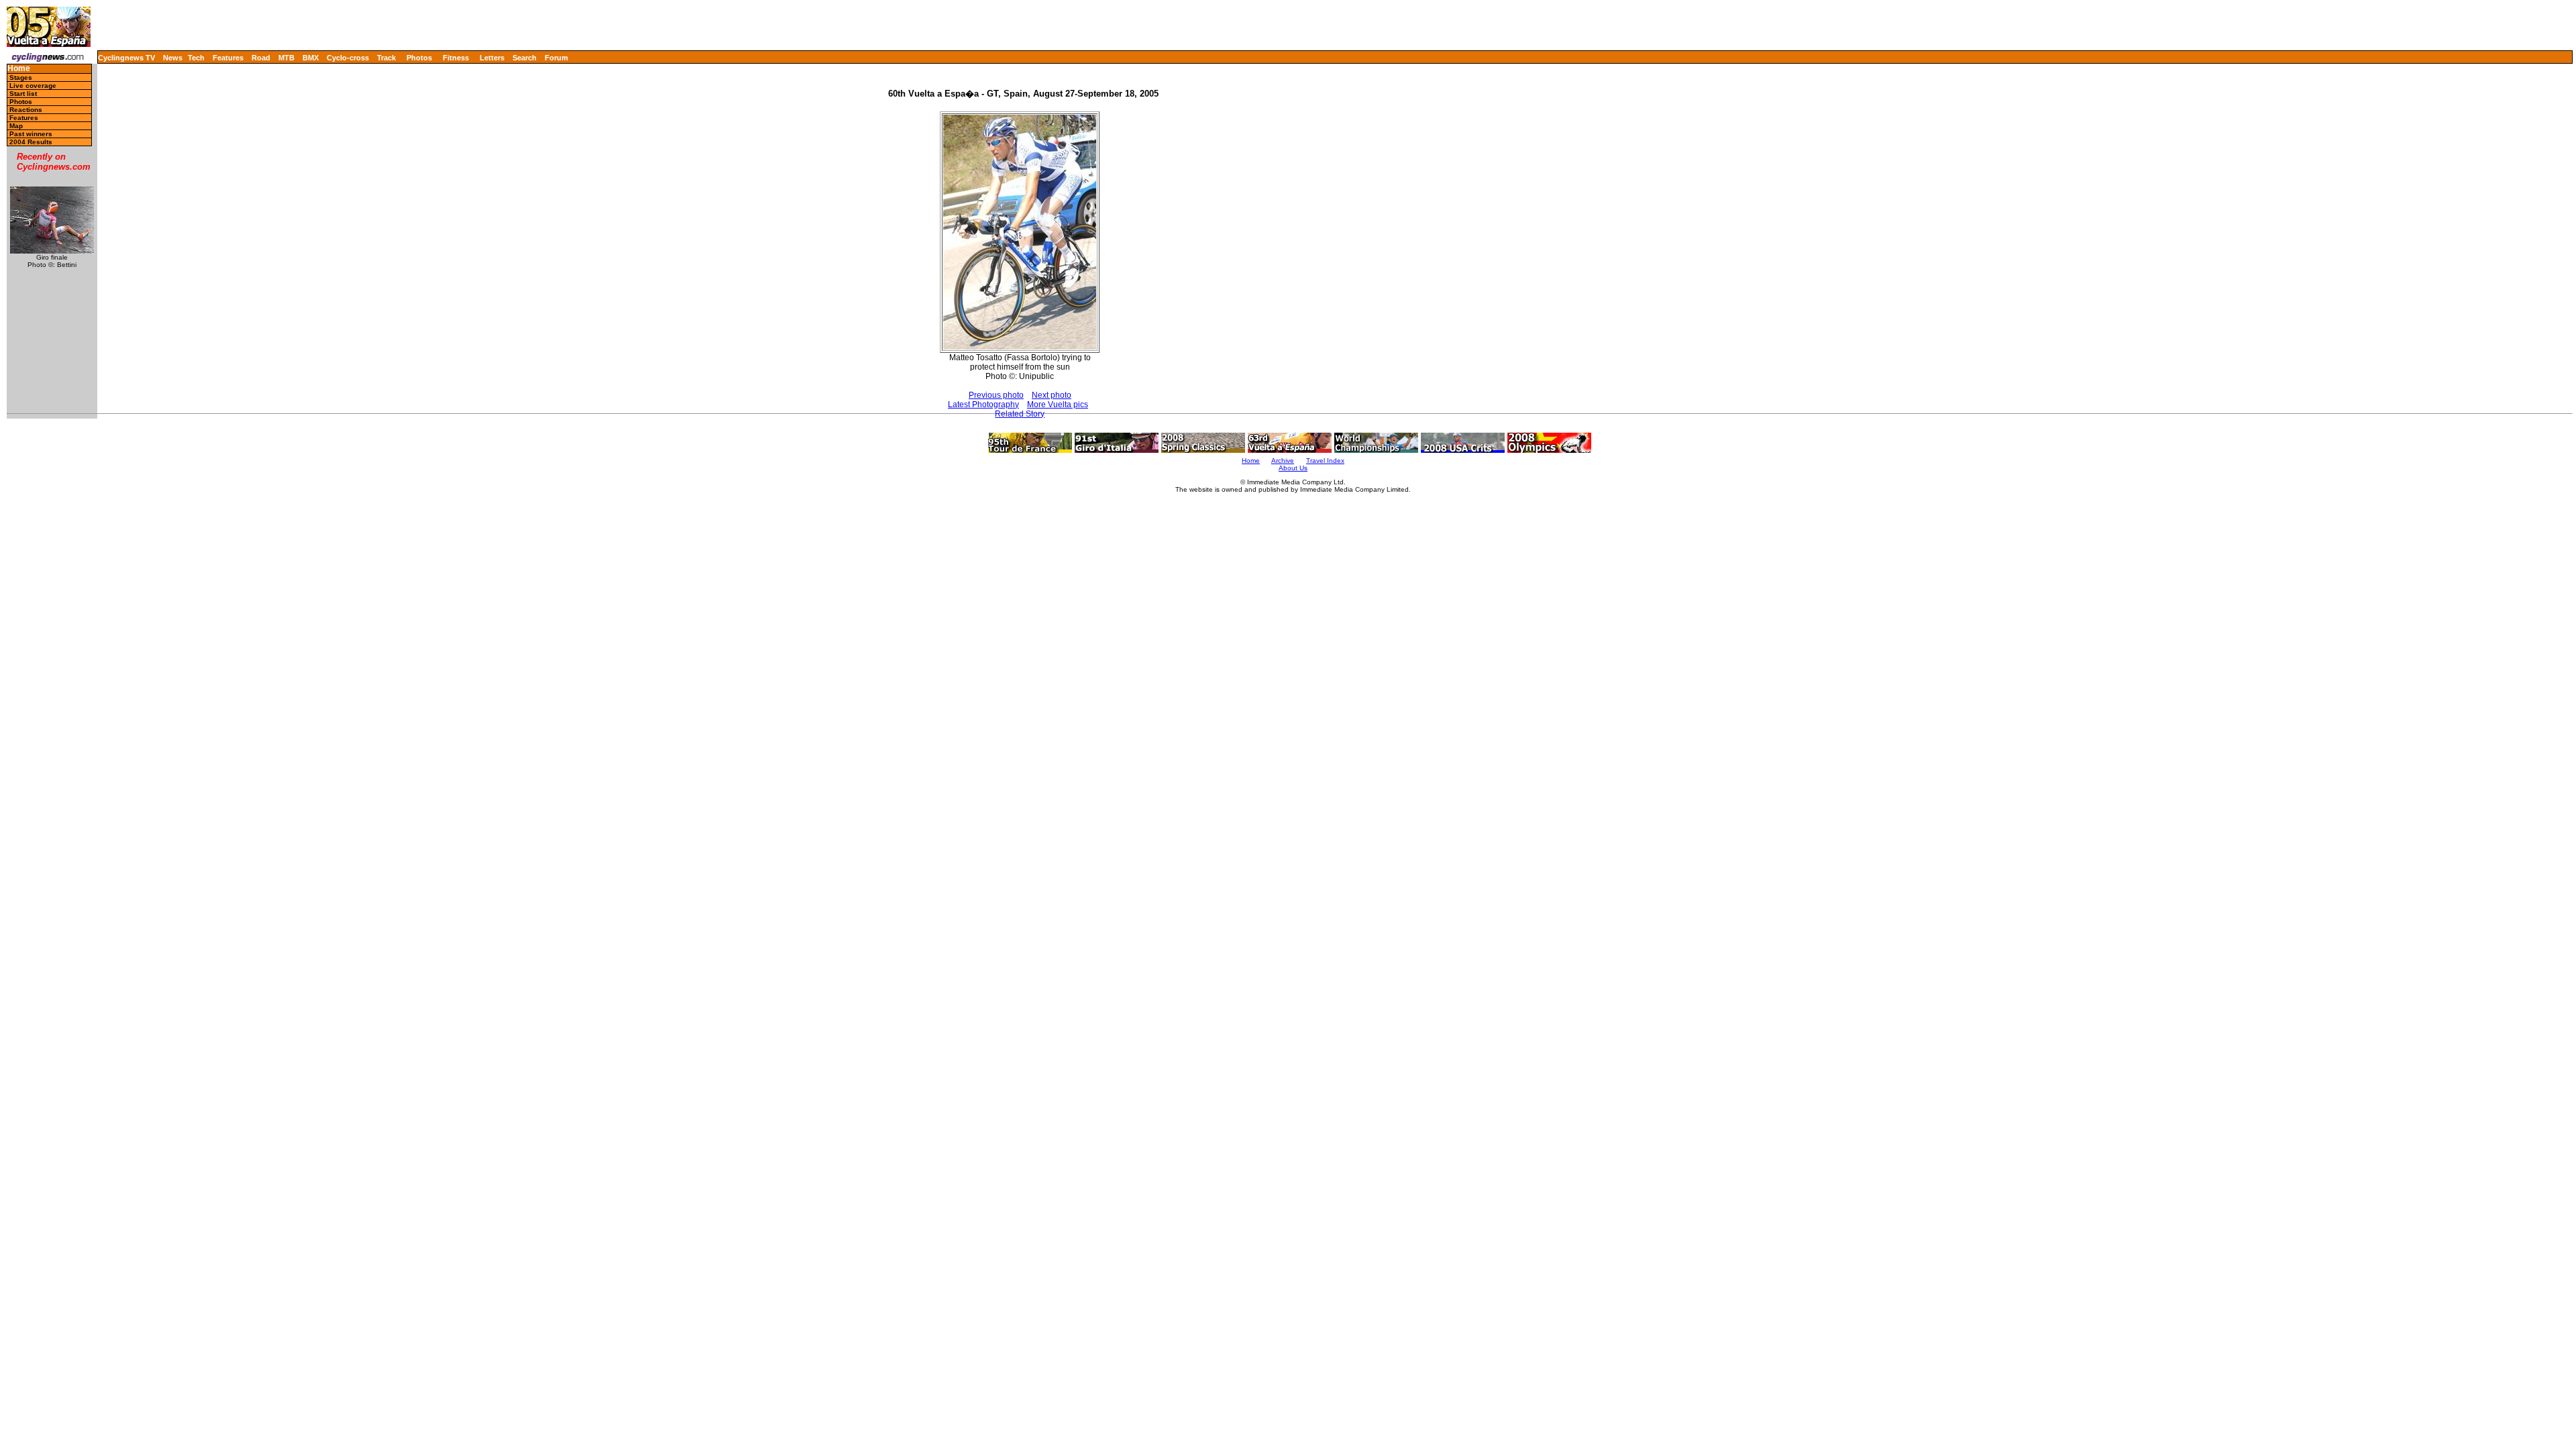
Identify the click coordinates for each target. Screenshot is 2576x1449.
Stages (21, 77)
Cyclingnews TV (126, 58)
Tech (196, 58)
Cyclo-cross (348, 58)
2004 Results (31, 142)
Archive (1283, 461)
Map (16, 126)
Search (525, 58)
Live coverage (33, 86)
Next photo (1052, 395)
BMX (311, 58)
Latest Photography (983, 405)
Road (261, 58)
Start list (23, 94)
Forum (556, 58)
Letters (492, 58)
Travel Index (1325, 461)
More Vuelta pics (1058, 405)
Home (19, 69)
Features (228, 58)
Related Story (1020, 414)
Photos (419, 58)
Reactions (26, 110)
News (173, 58)
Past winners (31, 134)
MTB (286, 58)
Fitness (456, 58)
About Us (1293, 468)
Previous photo (996, 395)
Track (386, 58)
